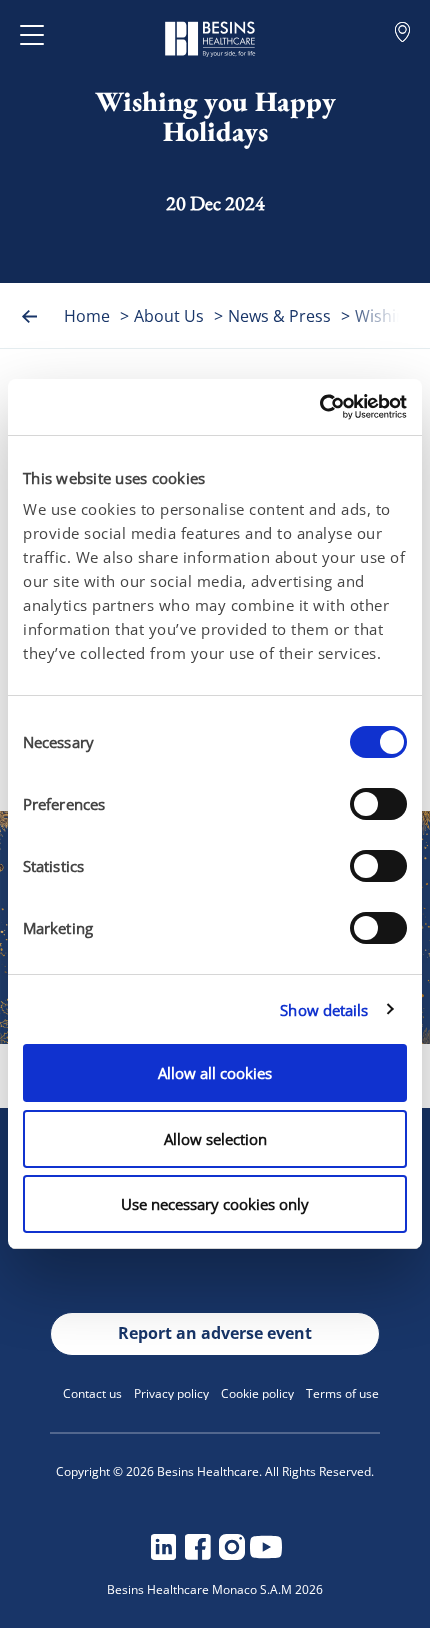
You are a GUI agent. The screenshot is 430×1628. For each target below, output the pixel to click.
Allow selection (215, 1139)
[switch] (378, 804)
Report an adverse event (215, 1333)
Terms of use (342, 1393)
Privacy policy (171, 1393)
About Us (169, 316)
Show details (324, 1010)
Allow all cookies (215, 1073)
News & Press (279, 316)
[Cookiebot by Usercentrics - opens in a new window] (319, 407)
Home (87, 316)
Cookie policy (257, 1393)
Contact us (92, 1393)
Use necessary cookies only (215, 1204)
